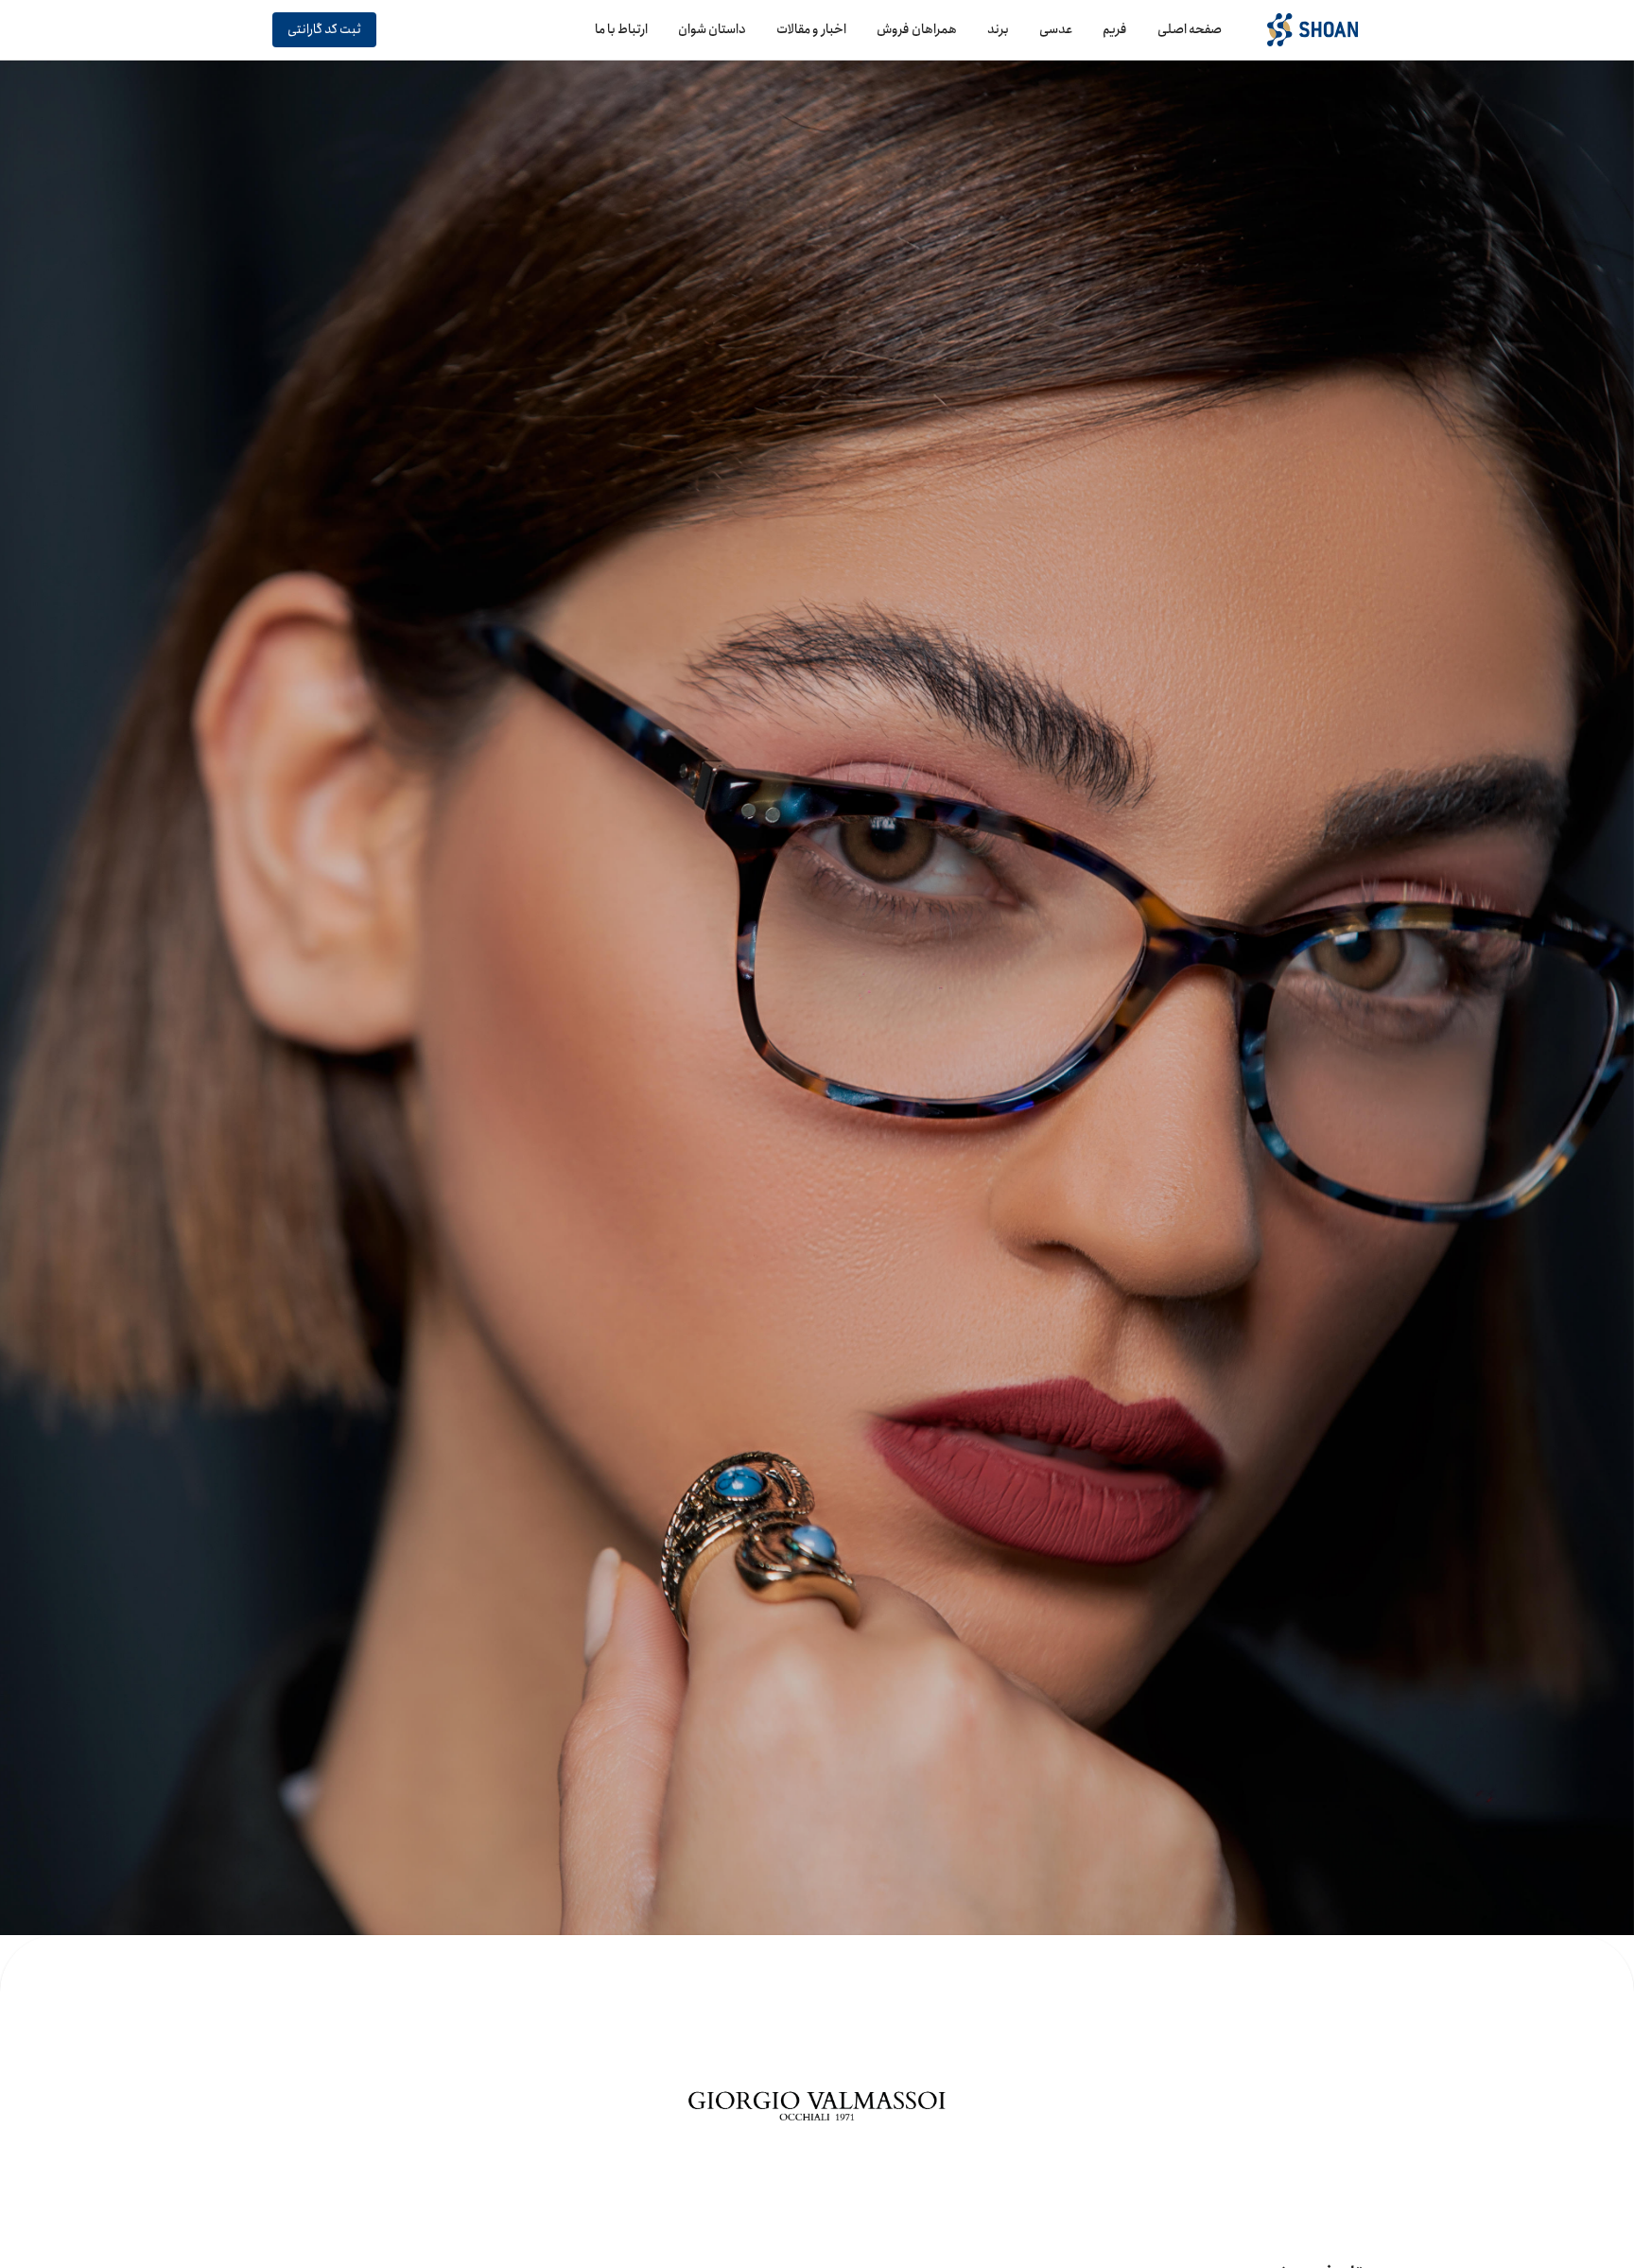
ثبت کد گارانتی (324, 29)
